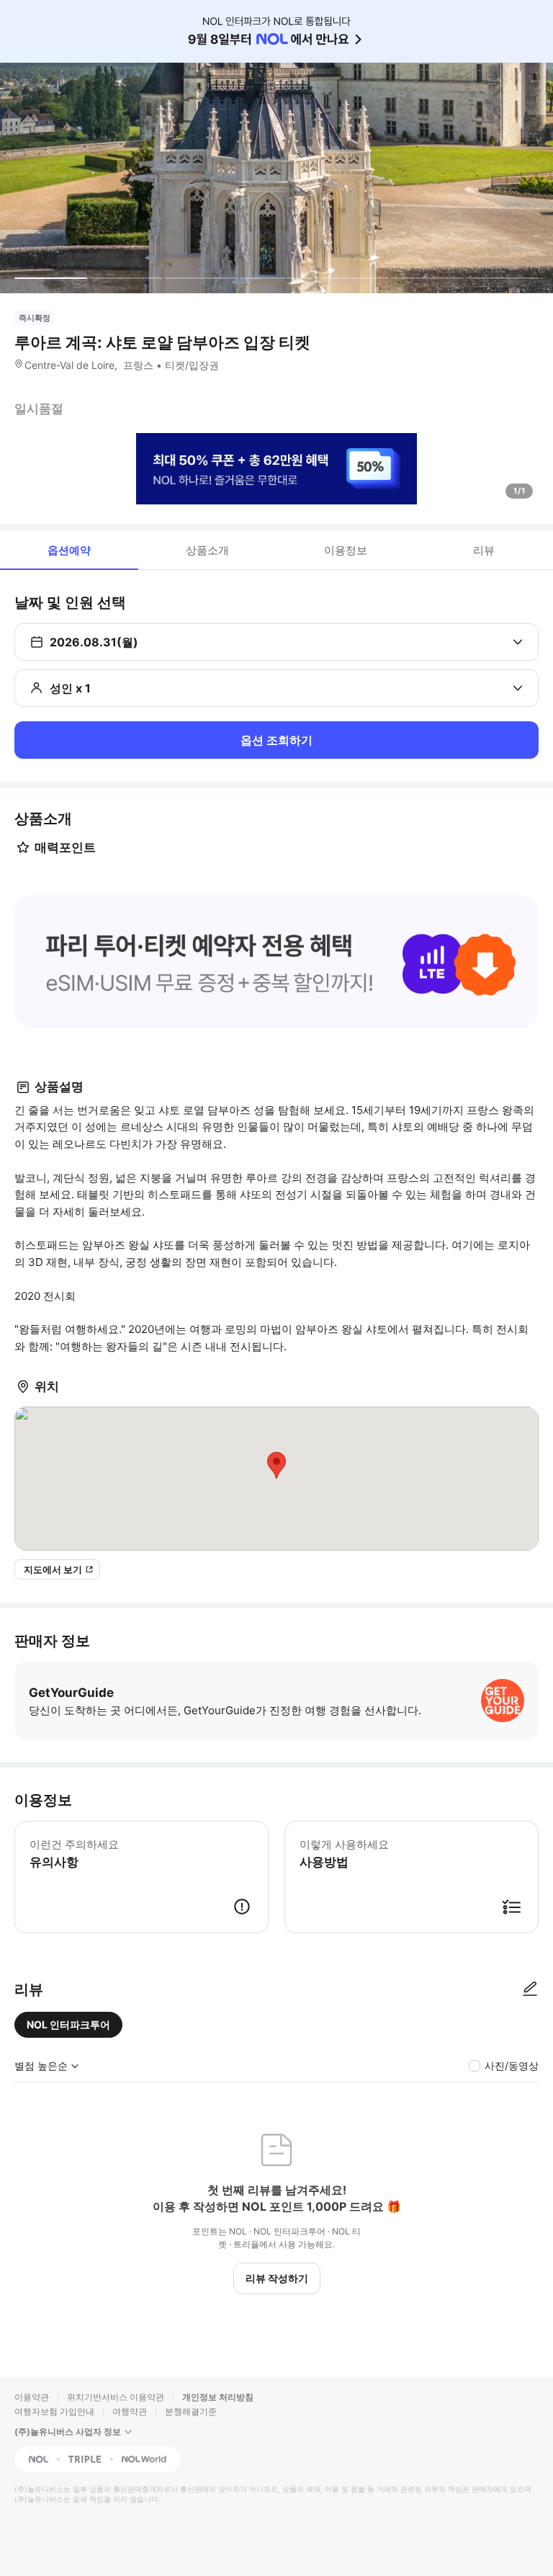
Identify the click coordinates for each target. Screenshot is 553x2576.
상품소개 (207, 550)
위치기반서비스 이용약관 (116, 2397)
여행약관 (130, 2411)
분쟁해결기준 (191, 2411)
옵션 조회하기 (276, 740)
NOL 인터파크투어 (68, 2024)
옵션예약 (69, 550)
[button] (276, 962)
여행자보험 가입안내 (54, 2411)
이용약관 (32, 2397)
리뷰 (484, 550)
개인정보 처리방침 (218, 2397)
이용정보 (346, 550)
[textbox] (276, 963)
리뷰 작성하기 (277, 2278)
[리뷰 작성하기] (530, 1989)
